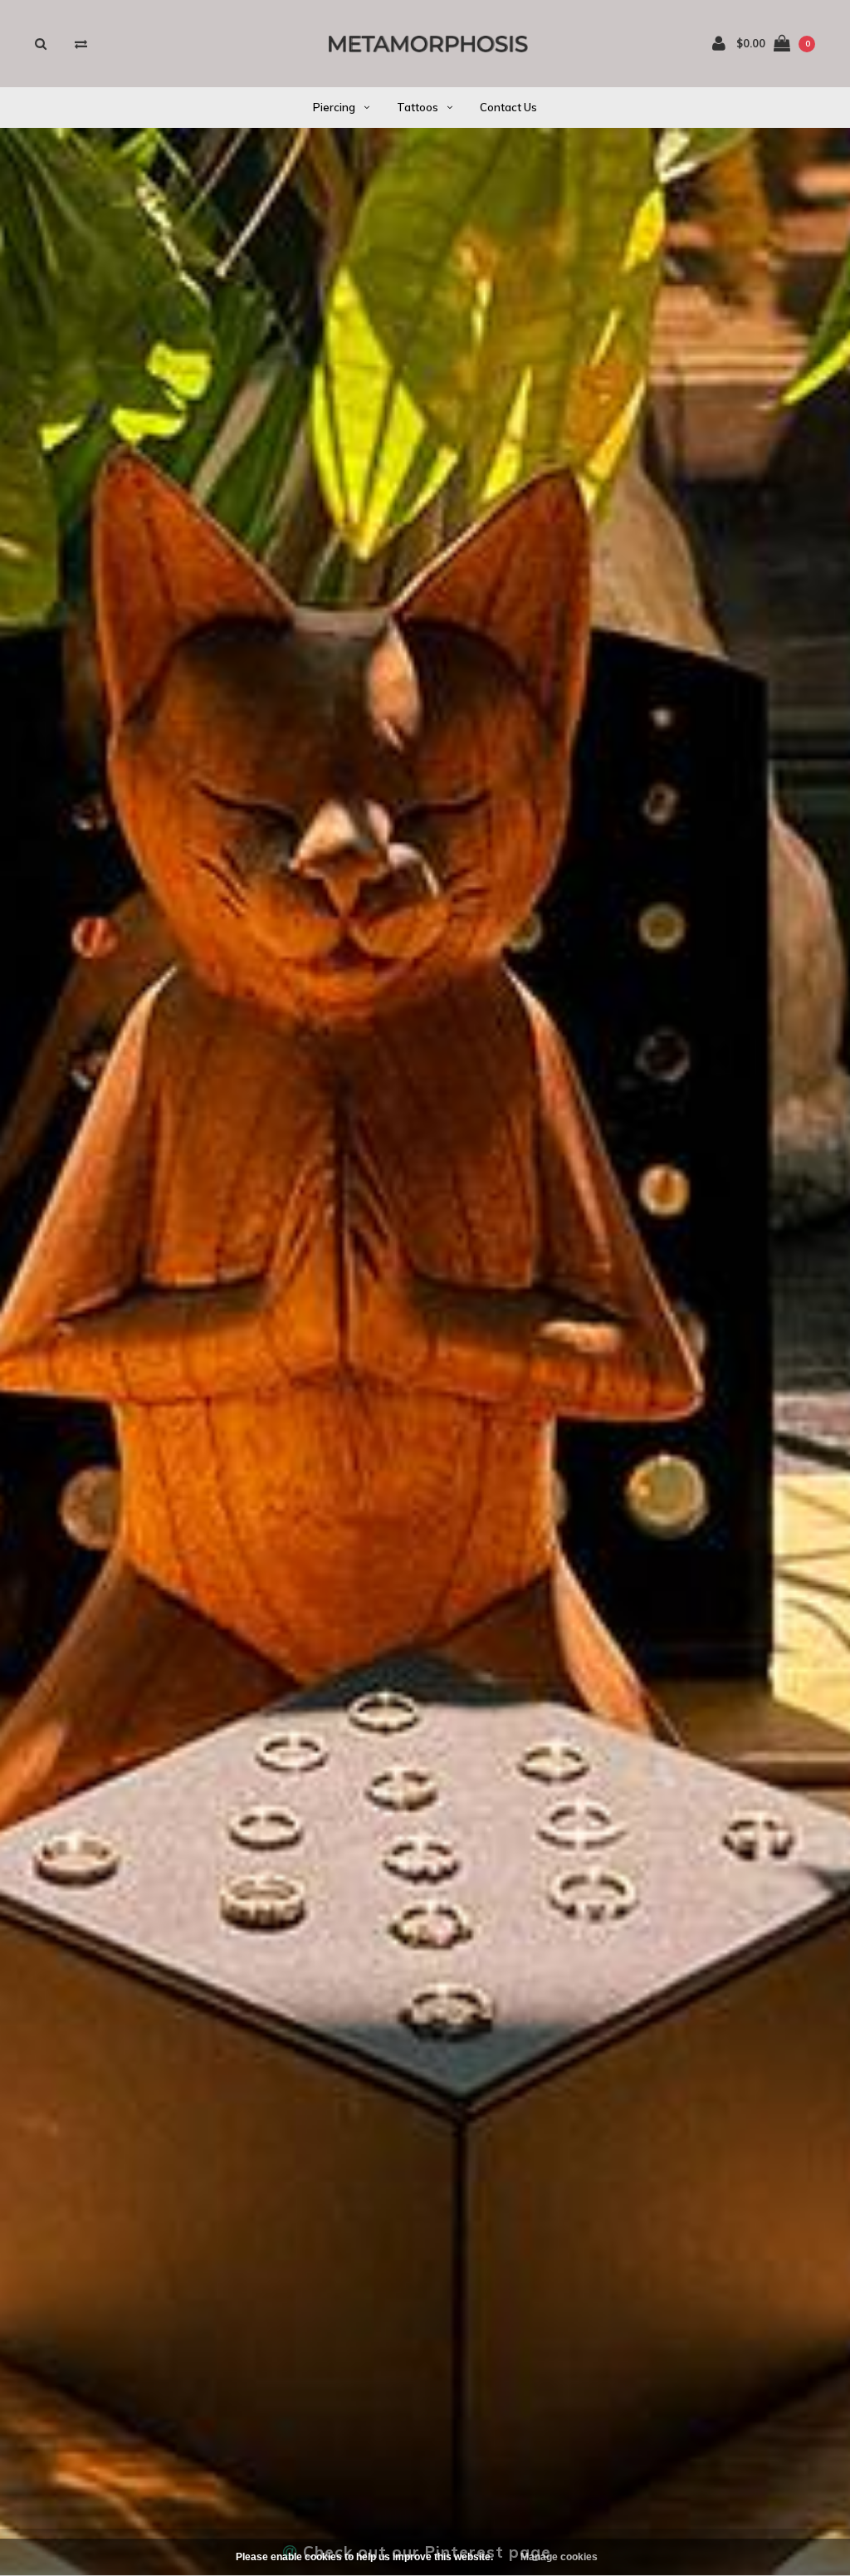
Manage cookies (559, 2557)
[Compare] (81, 44)
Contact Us (508, 107)
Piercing (334, 107)
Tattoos (418, 107)
